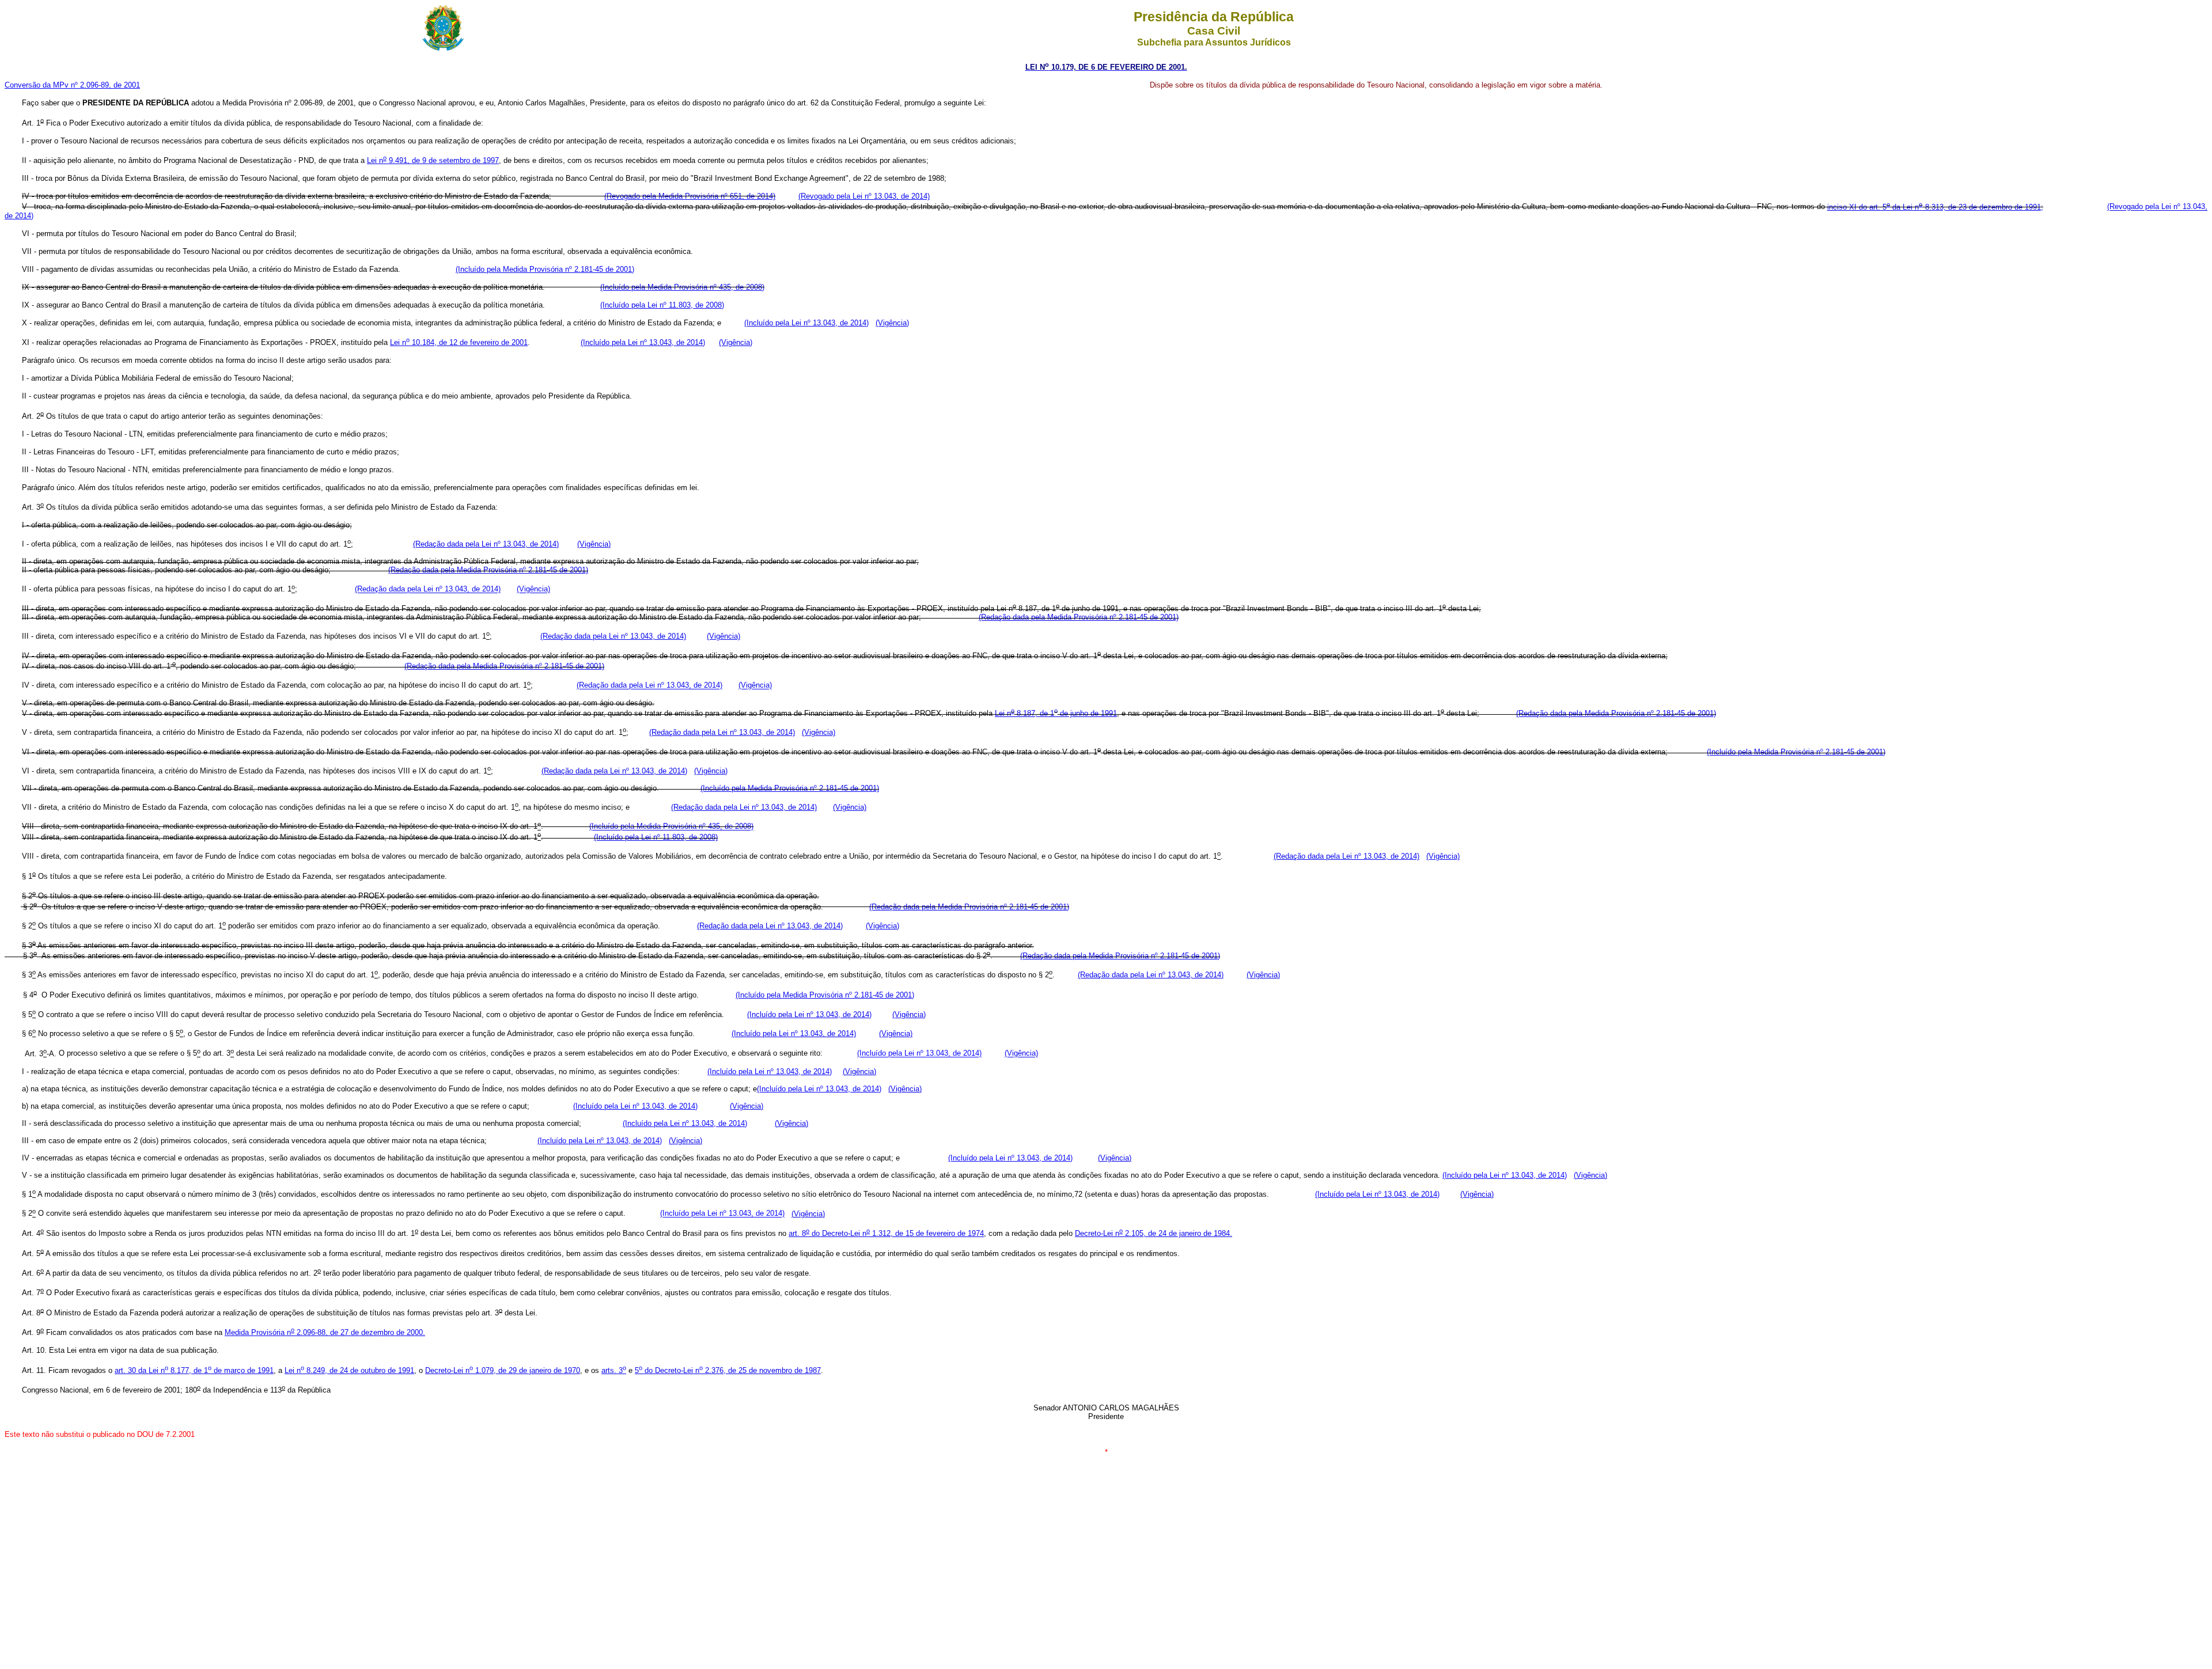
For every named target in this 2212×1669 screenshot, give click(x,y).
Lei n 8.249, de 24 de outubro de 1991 (349, 1370)
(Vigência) (892, 323)
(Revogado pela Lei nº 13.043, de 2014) (864, 196)
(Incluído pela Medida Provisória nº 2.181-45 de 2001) (545, 269)
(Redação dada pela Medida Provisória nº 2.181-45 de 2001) (488, 570)
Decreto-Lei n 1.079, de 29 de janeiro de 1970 (503, 1370)
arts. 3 (614, 1370)
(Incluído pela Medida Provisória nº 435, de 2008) (682, 287)
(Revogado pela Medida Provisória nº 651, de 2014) (690, 196)
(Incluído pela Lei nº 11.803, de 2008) (662, 305)
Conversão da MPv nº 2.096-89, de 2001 (72, 85)
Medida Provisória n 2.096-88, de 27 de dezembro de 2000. (325, 1332)
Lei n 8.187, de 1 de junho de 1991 (1056, 713)
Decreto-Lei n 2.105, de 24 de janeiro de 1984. (1154, 1233)
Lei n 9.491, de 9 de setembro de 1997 (433, 160)
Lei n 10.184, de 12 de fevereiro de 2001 (459, 342)
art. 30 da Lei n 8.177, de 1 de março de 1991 (194, 1370)
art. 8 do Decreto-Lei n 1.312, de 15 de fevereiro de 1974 (886, 1233)
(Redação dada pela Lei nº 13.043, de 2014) (486, 544)
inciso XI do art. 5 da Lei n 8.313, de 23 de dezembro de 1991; (1935, 207)
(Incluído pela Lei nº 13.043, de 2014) (806, 323)
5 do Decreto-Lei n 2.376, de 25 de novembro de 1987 (728, 1370)
